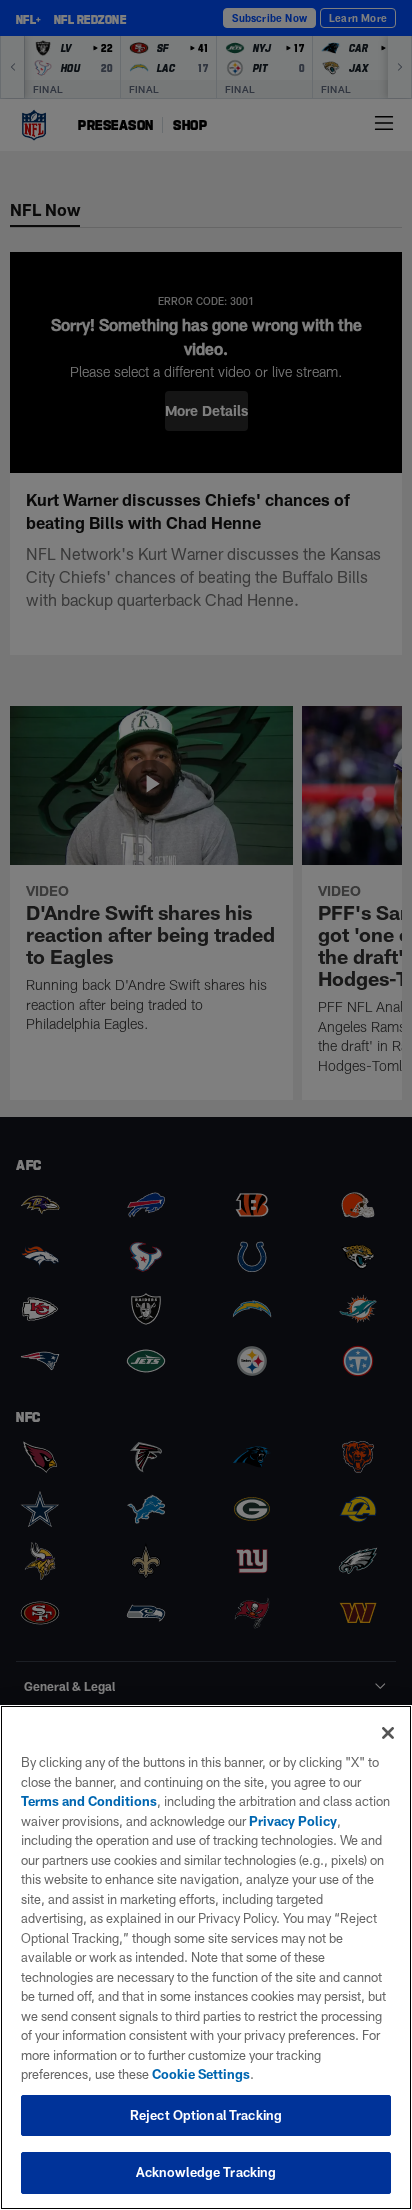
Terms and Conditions (89, 1801)
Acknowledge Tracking (206, 2172)
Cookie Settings (201, 2074)
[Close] (388, 1733)
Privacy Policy (293, 1821)
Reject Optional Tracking (206, 2115)
